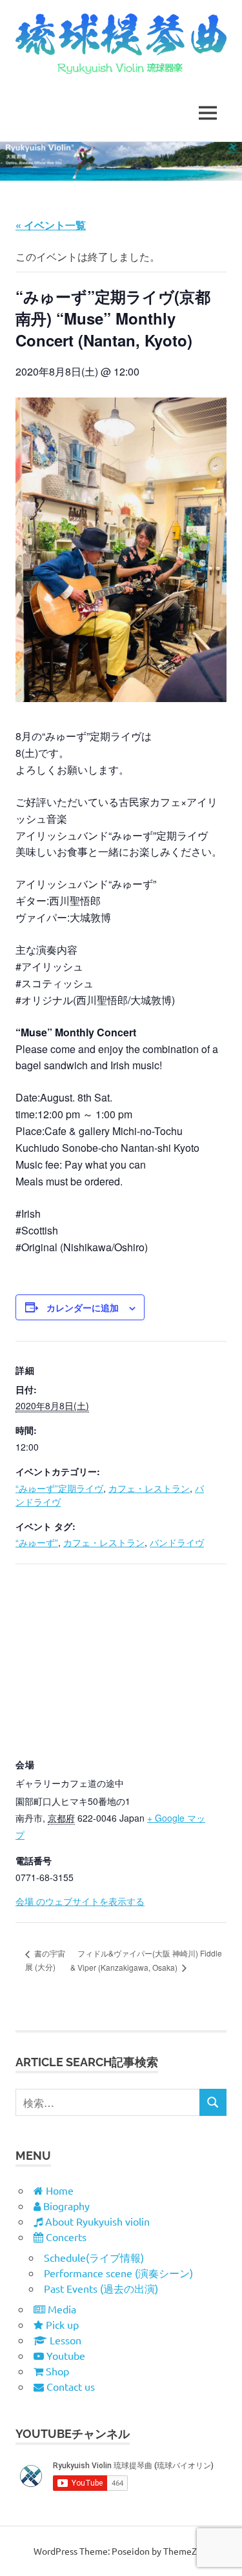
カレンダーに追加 (83, 1307)
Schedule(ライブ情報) (94, 2257)
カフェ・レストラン (149, 1488)
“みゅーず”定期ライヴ (59, 1488)
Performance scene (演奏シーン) (118, 2273)
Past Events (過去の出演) (101, 2288)
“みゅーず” (37, 1542)
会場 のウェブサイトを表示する (80, 1901)
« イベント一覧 (51, 225)
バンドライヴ (177, 1542)
